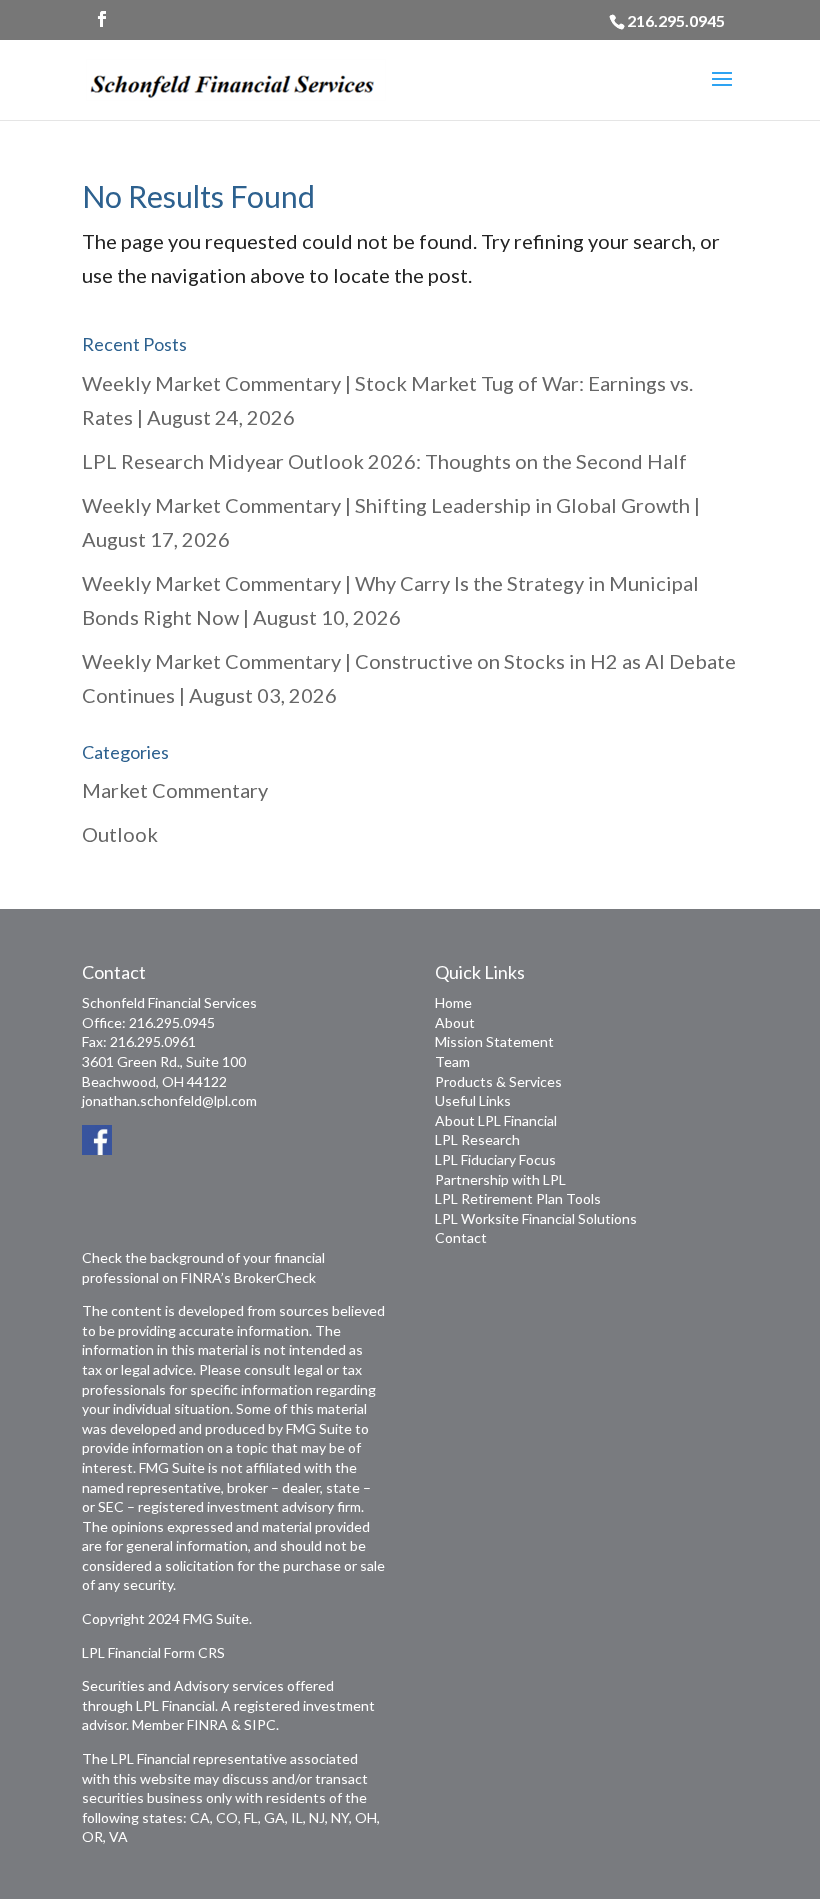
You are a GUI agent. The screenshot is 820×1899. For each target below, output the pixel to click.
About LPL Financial (496, 1120)
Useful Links (473, 1100)
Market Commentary (175, 790)
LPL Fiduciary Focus (495, 1159)
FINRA (207, 1724)
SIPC (260, 1724)
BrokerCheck (275, 1277)
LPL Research (477, 1139)
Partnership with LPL (500, 1179)
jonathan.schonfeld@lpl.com (169, 1100)
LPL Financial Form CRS (153, 1652)
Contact (461, 1237)
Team (452, 1061)
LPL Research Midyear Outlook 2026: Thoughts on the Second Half (384, 461)
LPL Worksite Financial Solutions (536, 1218)
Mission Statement (494, 1041)
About (455, 1022)
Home (453, 1002)
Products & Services (498, 1081)
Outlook (120, 834)
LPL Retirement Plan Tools (518, 1198)
